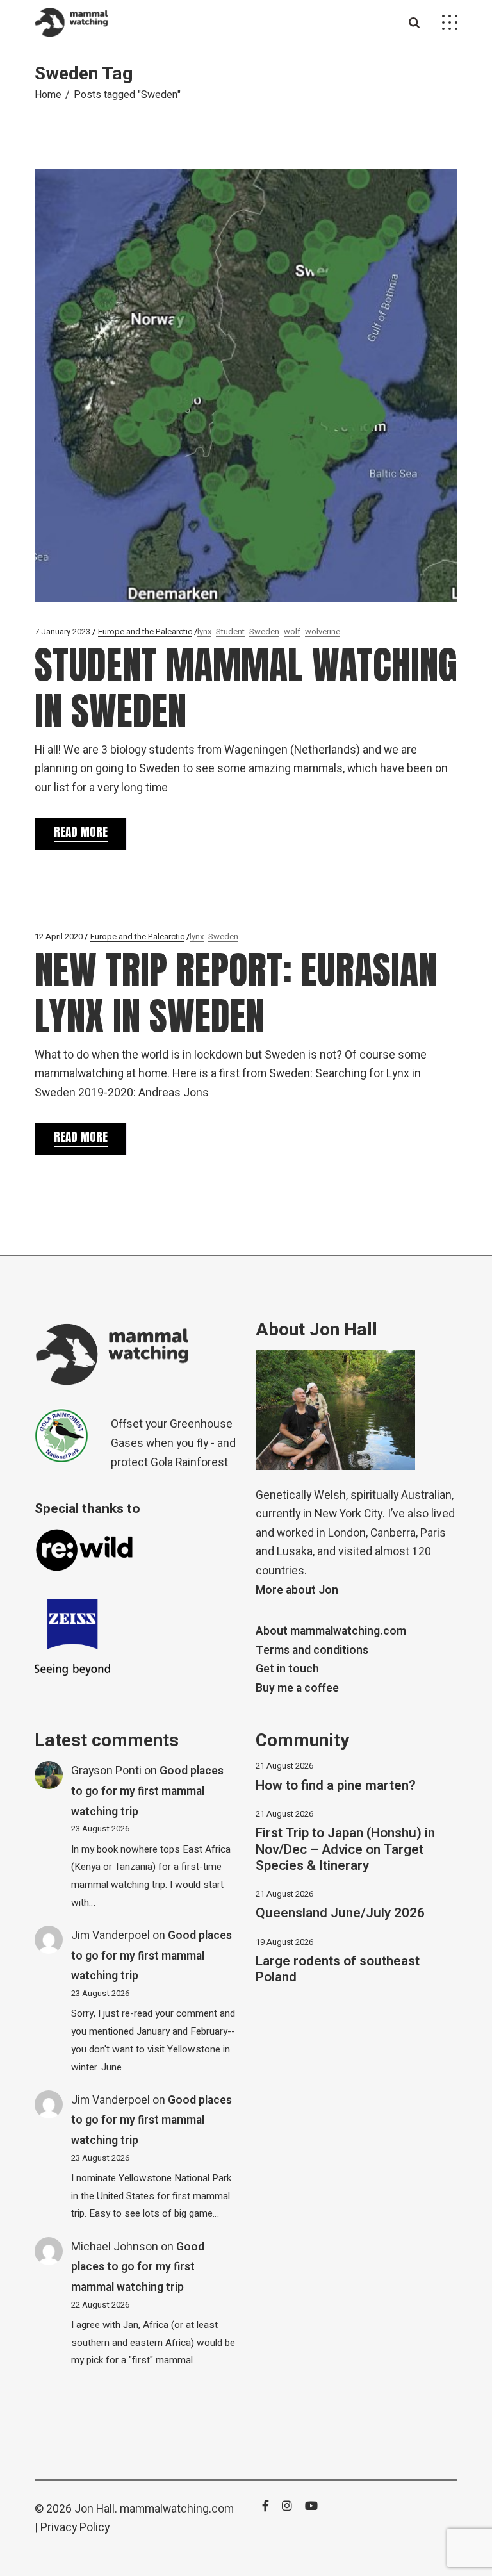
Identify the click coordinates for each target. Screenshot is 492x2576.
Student (230, 632)
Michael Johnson (115, 2247)
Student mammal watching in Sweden (246, 688)
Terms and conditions (312, 1650)
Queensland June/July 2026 (340, 1913)
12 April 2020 (59, 937)
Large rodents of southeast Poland (338, 1969)
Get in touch (287, 1669)
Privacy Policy (75, 2528)
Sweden (264, 632)
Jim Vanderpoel (111, 1936)
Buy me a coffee (297, 1688)
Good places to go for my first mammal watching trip (147, 1791)
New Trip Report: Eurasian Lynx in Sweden (236, 993)
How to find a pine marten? (336, 1786)
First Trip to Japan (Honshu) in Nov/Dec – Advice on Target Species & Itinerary (345, 1849)
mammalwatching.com (177, 2509)
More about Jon (297, 1590)
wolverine (323, 632)
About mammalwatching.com (331, 1631)
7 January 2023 (62, 632)
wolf (292, 632)
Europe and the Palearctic (145, 632)
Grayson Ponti (106, 1771)
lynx (204, 632)
